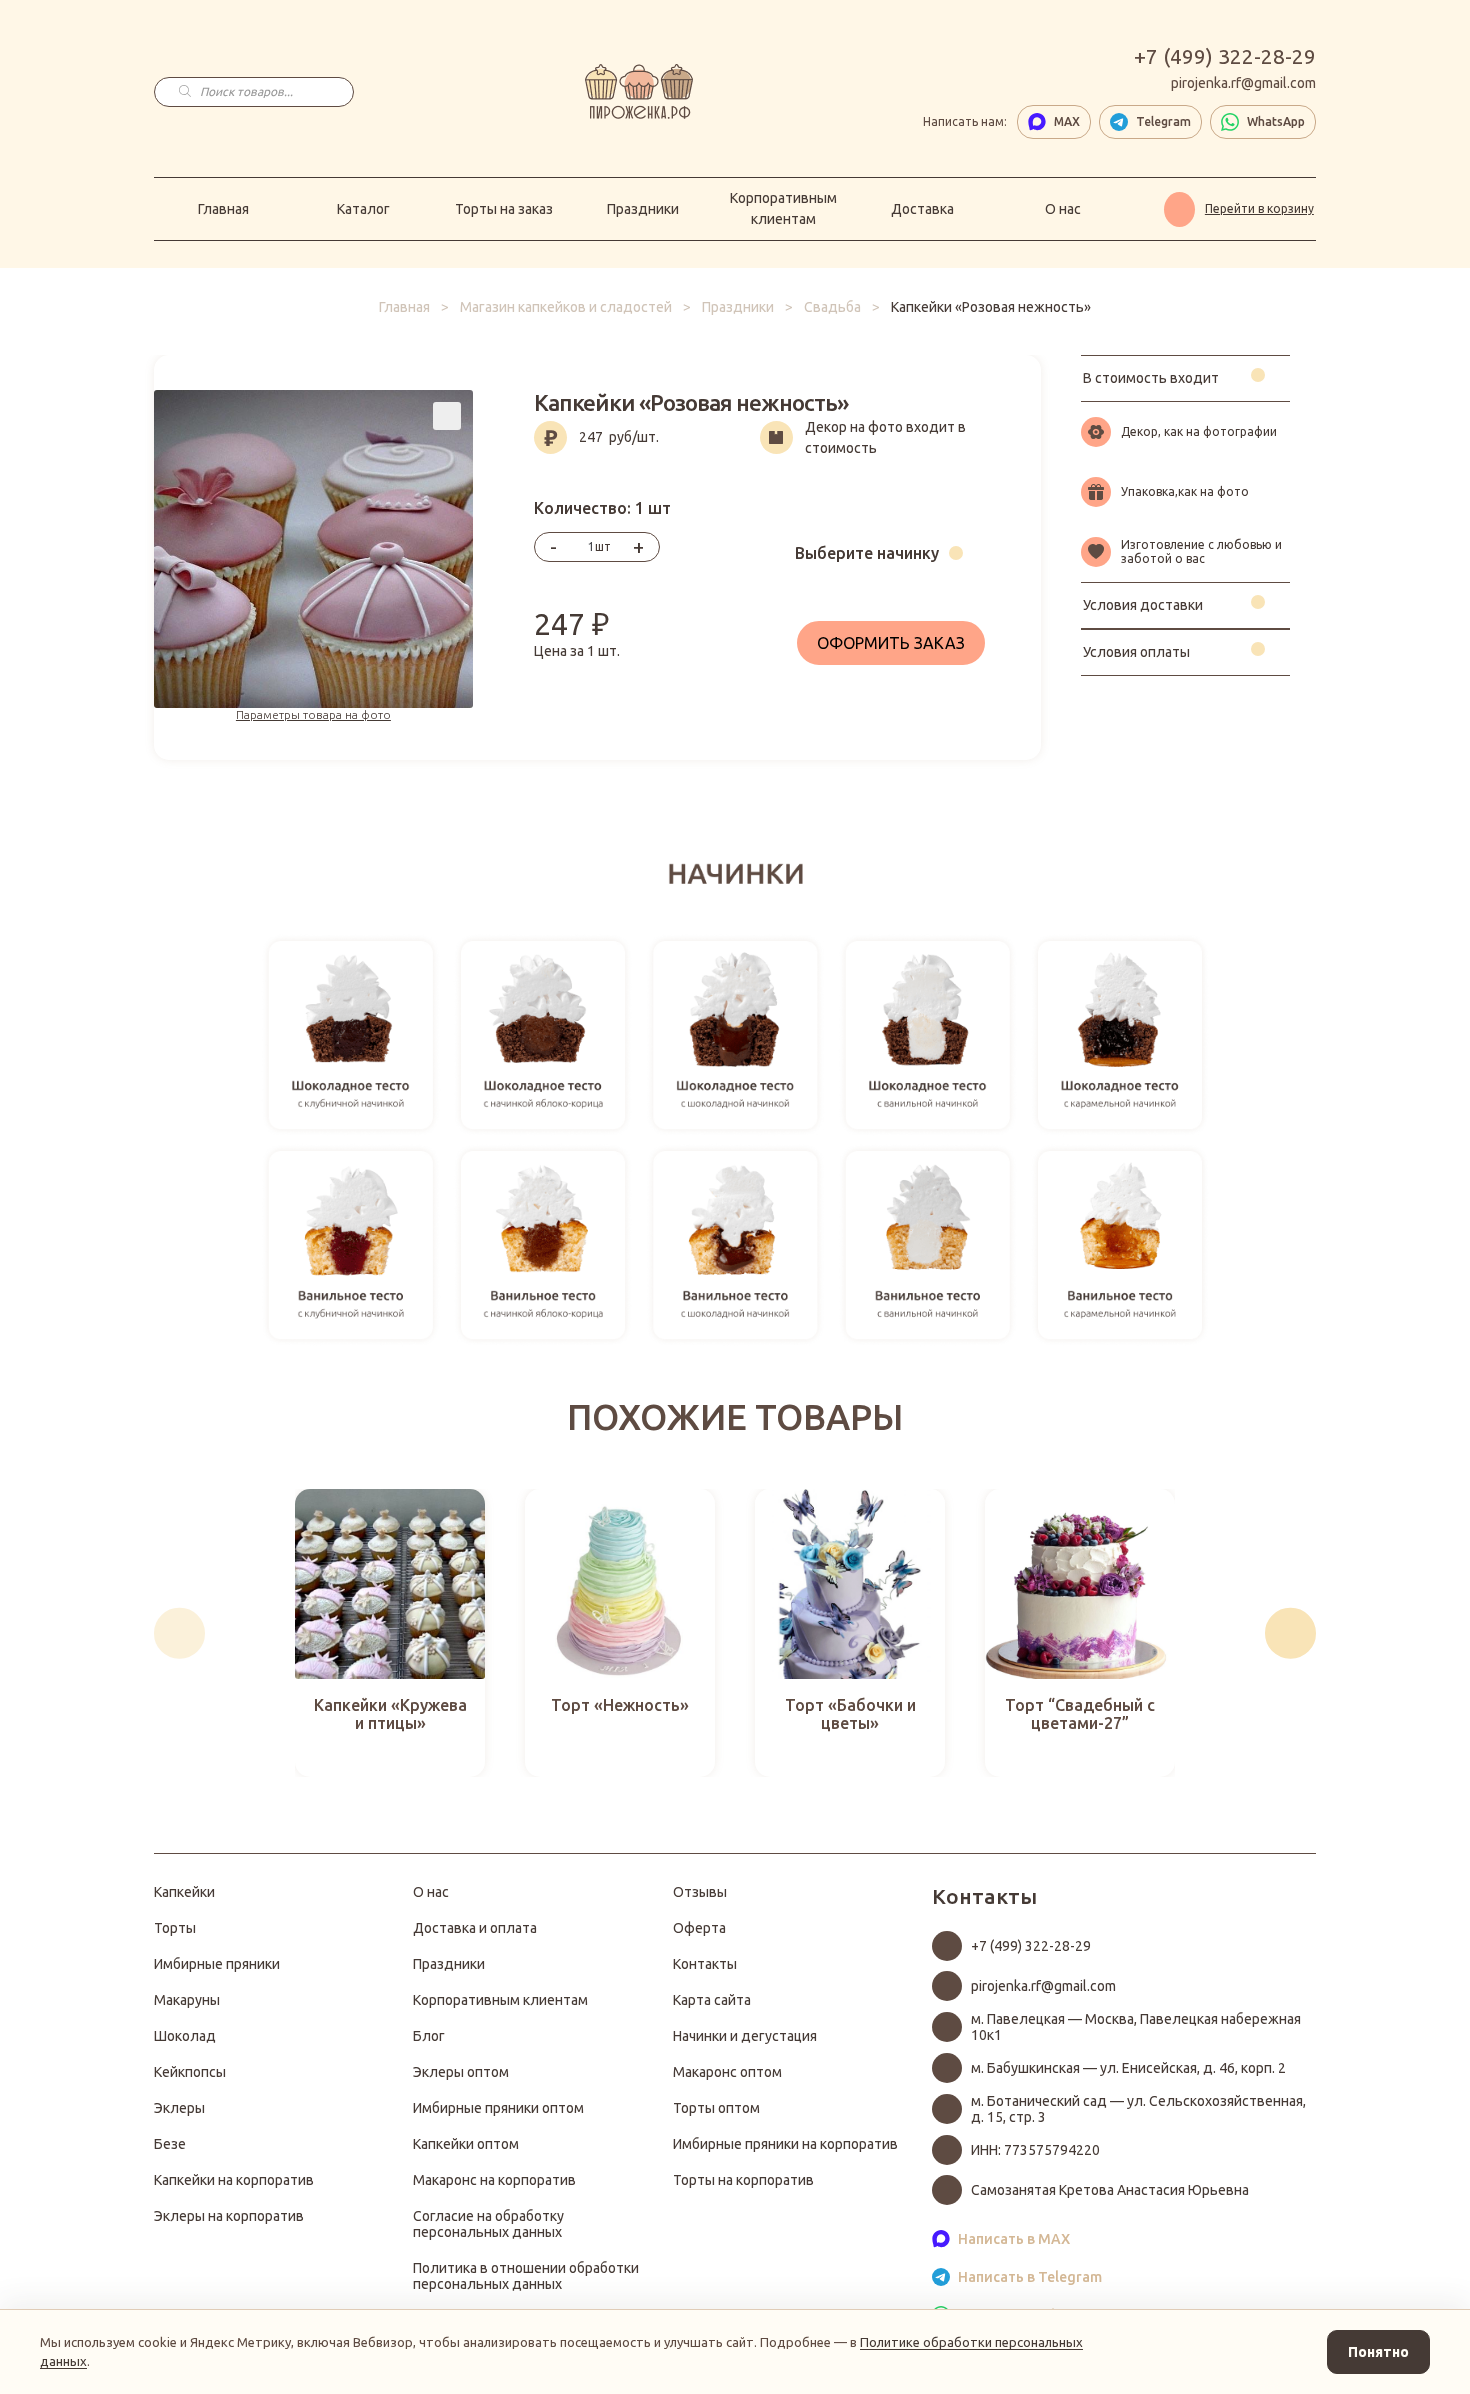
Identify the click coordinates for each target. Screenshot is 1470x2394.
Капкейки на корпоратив (234, 2180)
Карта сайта (712, 2000)
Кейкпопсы (190, 2072)
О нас (1063, 209)
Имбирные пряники (217, 1964)
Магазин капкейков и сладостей (566, 307)
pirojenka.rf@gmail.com (1243, 83)
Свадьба (832, 307)
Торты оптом (716, 2108)
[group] (390, 1633)
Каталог (363, 209)
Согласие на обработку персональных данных (488, 2224)
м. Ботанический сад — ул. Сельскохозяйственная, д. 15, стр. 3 (1138, 2109)
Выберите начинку (867, 553)
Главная (223, 209)
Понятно (1378, 2352)
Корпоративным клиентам (783, 208)
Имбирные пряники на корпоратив (785, 2144)
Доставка (922, 209)
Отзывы (700, 1892)
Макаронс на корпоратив (494, 2180)
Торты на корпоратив (743, 2180)
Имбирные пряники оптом (498, 2108)
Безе (170, 2144)
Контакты (705, 1964)
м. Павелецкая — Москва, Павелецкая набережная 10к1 (1136, 2027)
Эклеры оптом (461, 2072)
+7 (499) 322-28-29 (1225, 56)
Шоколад (185, 2036)
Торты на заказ (504, 209)
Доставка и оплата (475, 1928)
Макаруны (187, 2000)
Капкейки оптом (466, 2144)
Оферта (699, 1928)
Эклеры (179, 2108)
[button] (179, 1633)
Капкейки (184, 1892)
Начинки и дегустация (745, 2036)
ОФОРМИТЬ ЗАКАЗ (891, 643)
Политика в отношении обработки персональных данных (526, 2276)
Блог (429, 2036)
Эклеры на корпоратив (229, 2216)
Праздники (643, 209)
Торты (175, 1928)
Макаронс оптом (727, 2072)
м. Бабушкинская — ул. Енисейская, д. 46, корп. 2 (1128, 2068)
